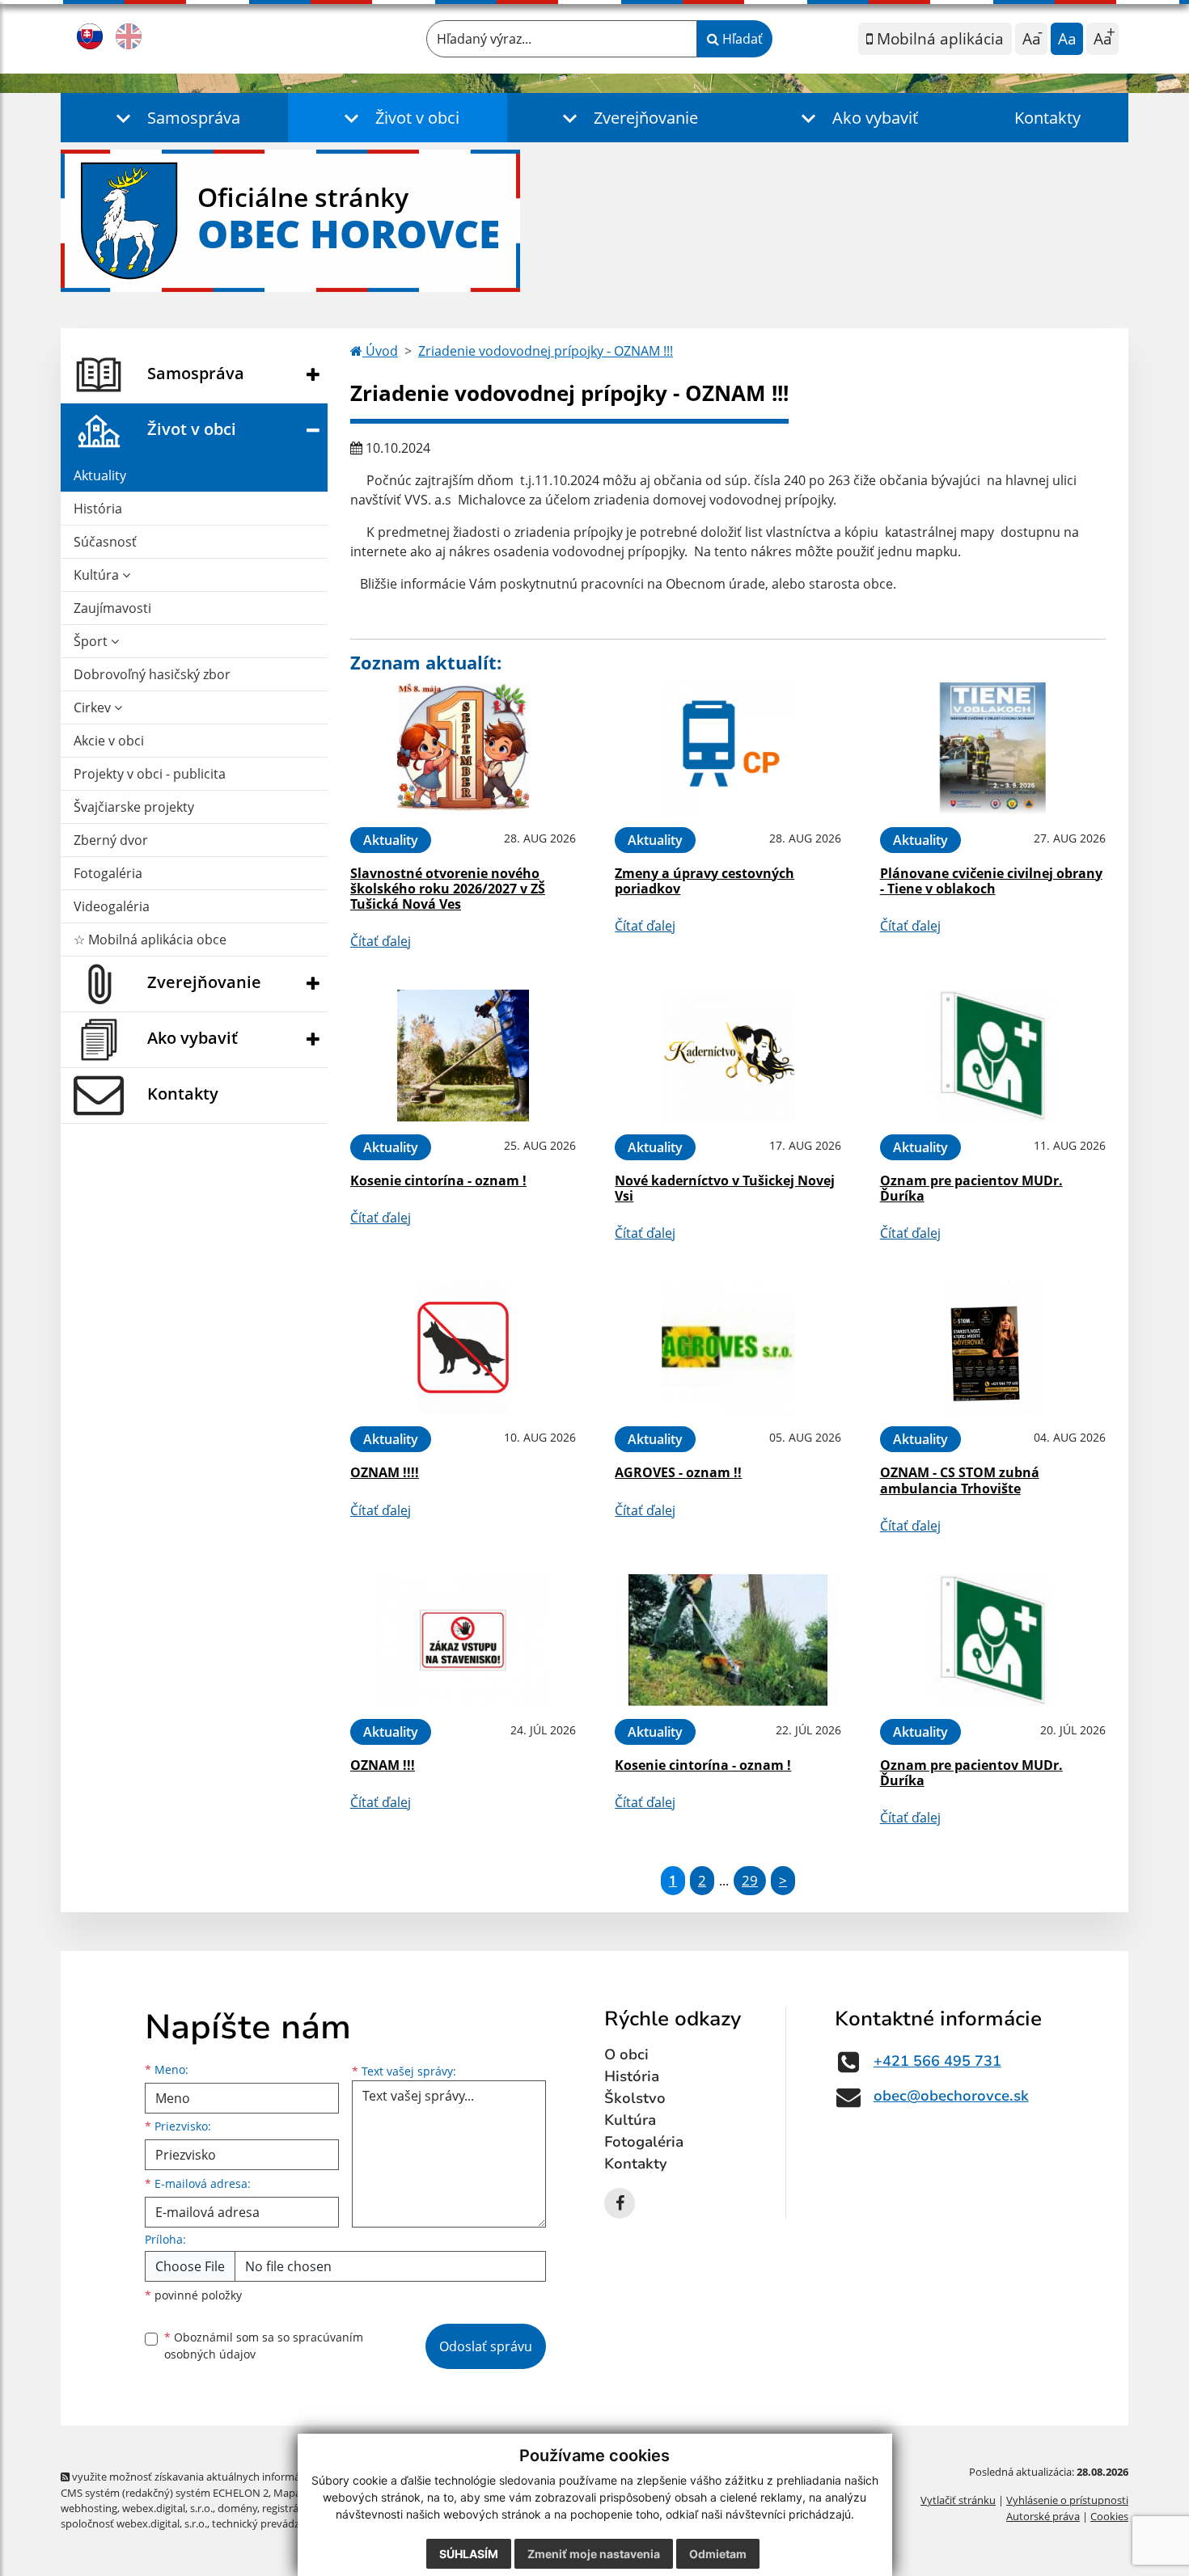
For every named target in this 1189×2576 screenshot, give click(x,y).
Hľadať (741, 39)
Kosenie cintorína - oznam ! (438, 1180)
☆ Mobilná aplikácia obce (150, 940)
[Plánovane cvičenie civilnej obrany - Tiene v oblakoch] (993, 748)
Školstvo (635, 2098)
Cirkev (94, 707)
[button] (174, 118)
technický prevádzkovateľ (273, 2523)
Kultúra (98, 575)
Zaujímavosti (112, 608)
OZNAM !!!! (385, 1472)
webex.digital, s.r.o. (167, 2508)
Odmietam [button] (718, 2554)
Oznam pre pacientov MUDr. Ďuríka (971, 1188)
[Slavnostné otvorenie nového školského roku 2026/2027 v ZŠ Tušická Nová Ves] (463, 748)
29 (750, 1880)
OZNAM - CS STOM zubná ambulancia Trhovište (960, 1480)
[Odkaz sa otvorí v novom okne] (620, 2203)
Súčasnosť (105, 542)
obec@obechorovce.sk (951, 2096)
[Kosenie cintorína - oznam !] (463, 1056)
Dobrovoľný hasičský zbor (152, 674)
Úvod (380, 351)
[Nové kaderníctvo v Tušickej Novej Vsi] (728, 1056)
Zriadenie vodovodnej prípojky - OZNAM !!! (546, 351)
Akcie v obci (109, 741)
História (98, 509)
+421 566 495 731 (937, 2061)
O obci (626, 2054)
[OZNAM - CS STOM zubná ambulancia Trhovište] (993, 1347)
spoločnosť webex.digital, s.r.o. (134, 2523)
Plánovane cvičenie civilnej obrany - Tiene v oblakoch (991, 881)
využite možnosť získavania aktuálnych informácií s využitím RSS (225, 2477)
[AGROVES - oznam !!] (728, 1347)
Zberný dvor (111, 840)
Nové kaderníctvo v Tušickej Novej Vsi (725, 1188)
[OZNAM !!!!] (463, 1347)
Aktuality (100, 475)
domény (237, 2508)
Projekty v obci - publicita (150, 774)
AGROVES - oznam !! (678, 1472)
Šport (92, 641)
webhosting (89, 2508)
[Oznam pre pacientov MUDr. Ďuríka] (993, 1056)
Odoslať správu (486, 2346)
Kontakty (1047, 118)
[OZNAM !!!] (463, 1640)
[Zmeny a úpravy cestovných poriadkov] (728, 748)
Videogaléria (112, 906)
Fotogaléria (108, 873)
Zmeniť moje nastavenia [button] (594, 2554)
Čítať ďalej (381, 941)
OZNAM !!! (383, 1765)
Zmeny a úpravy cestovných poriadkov (705, 881)
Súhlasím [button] (469, 2554)
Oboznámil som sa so (264, 2346)
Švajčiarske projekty (134, 807)
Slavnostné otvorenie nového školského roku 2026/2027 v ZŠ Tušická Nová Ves (448, 889)
